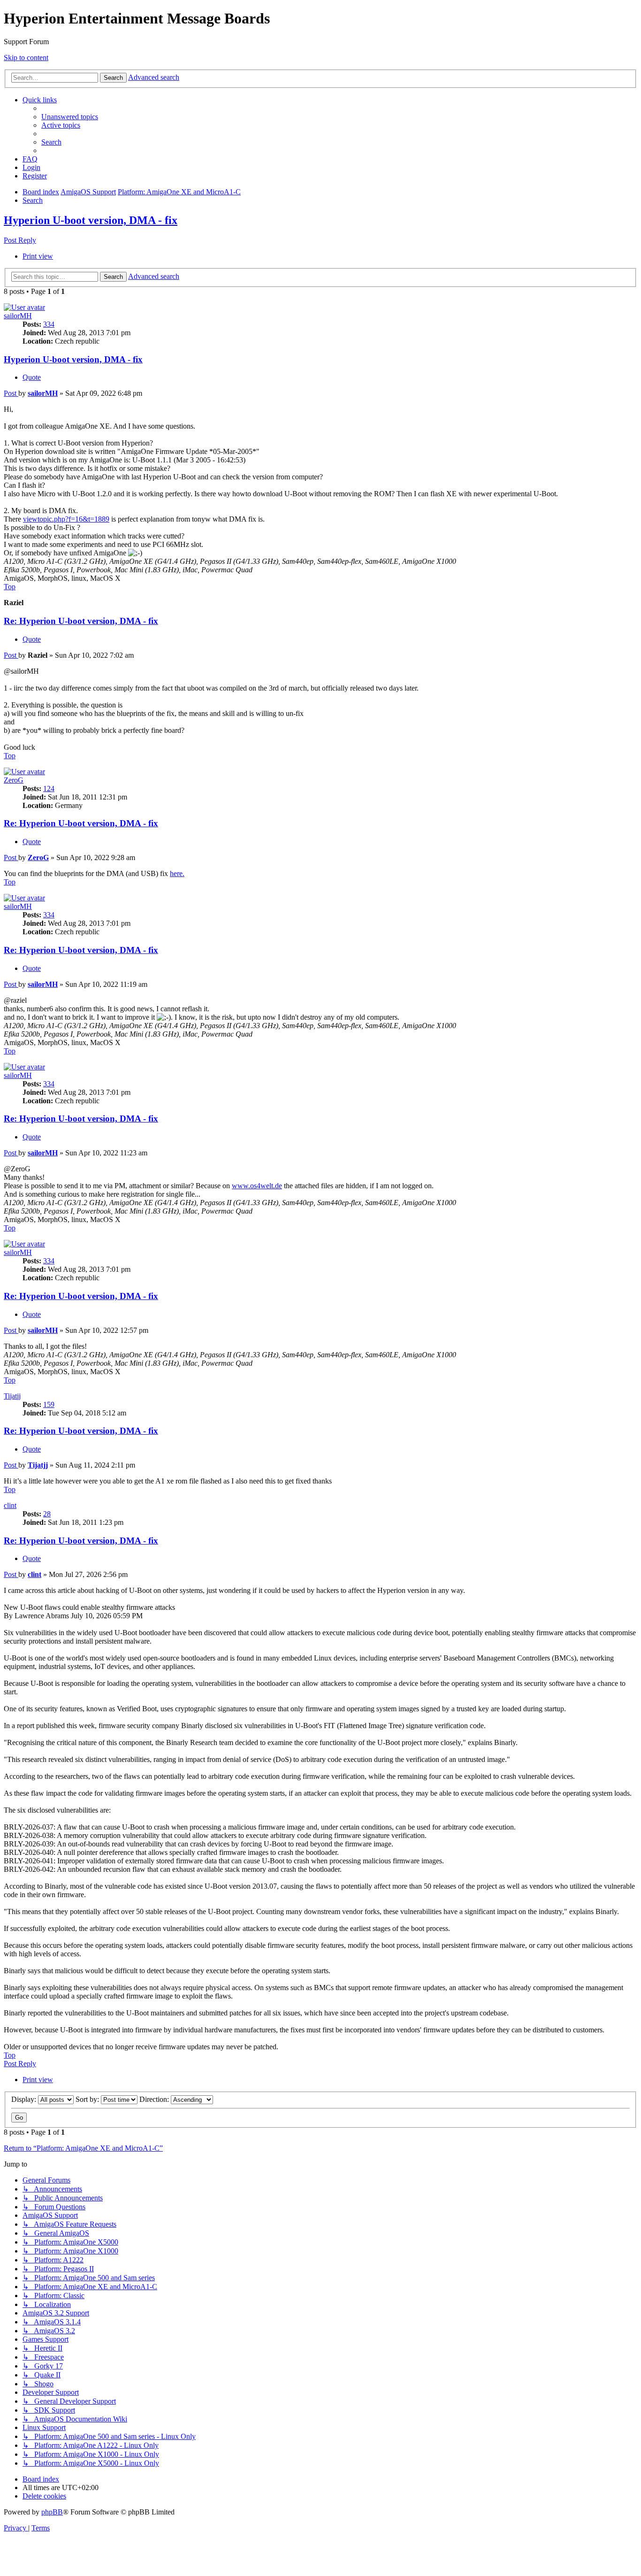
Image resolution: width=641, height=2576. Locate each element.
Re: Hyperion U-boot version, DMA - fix (81, 621)
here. (177, 873)
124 (49, 788)
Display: (25, 2099)
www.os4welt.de (257, 1186)
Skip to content (26, 58)
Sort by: (88, 2099)
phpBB (52, 2512)
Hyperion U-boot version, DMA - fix (91, 220)
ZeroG (14, 780)
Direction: (155, 2099)
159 (49, 1404)
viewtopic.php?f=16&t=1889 (66, 519)
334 (49, 324)
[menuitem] (70, 117)
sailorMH (18, 316)
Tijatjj (12, 1396)
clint (10, 1505)
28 (47, 1514)
